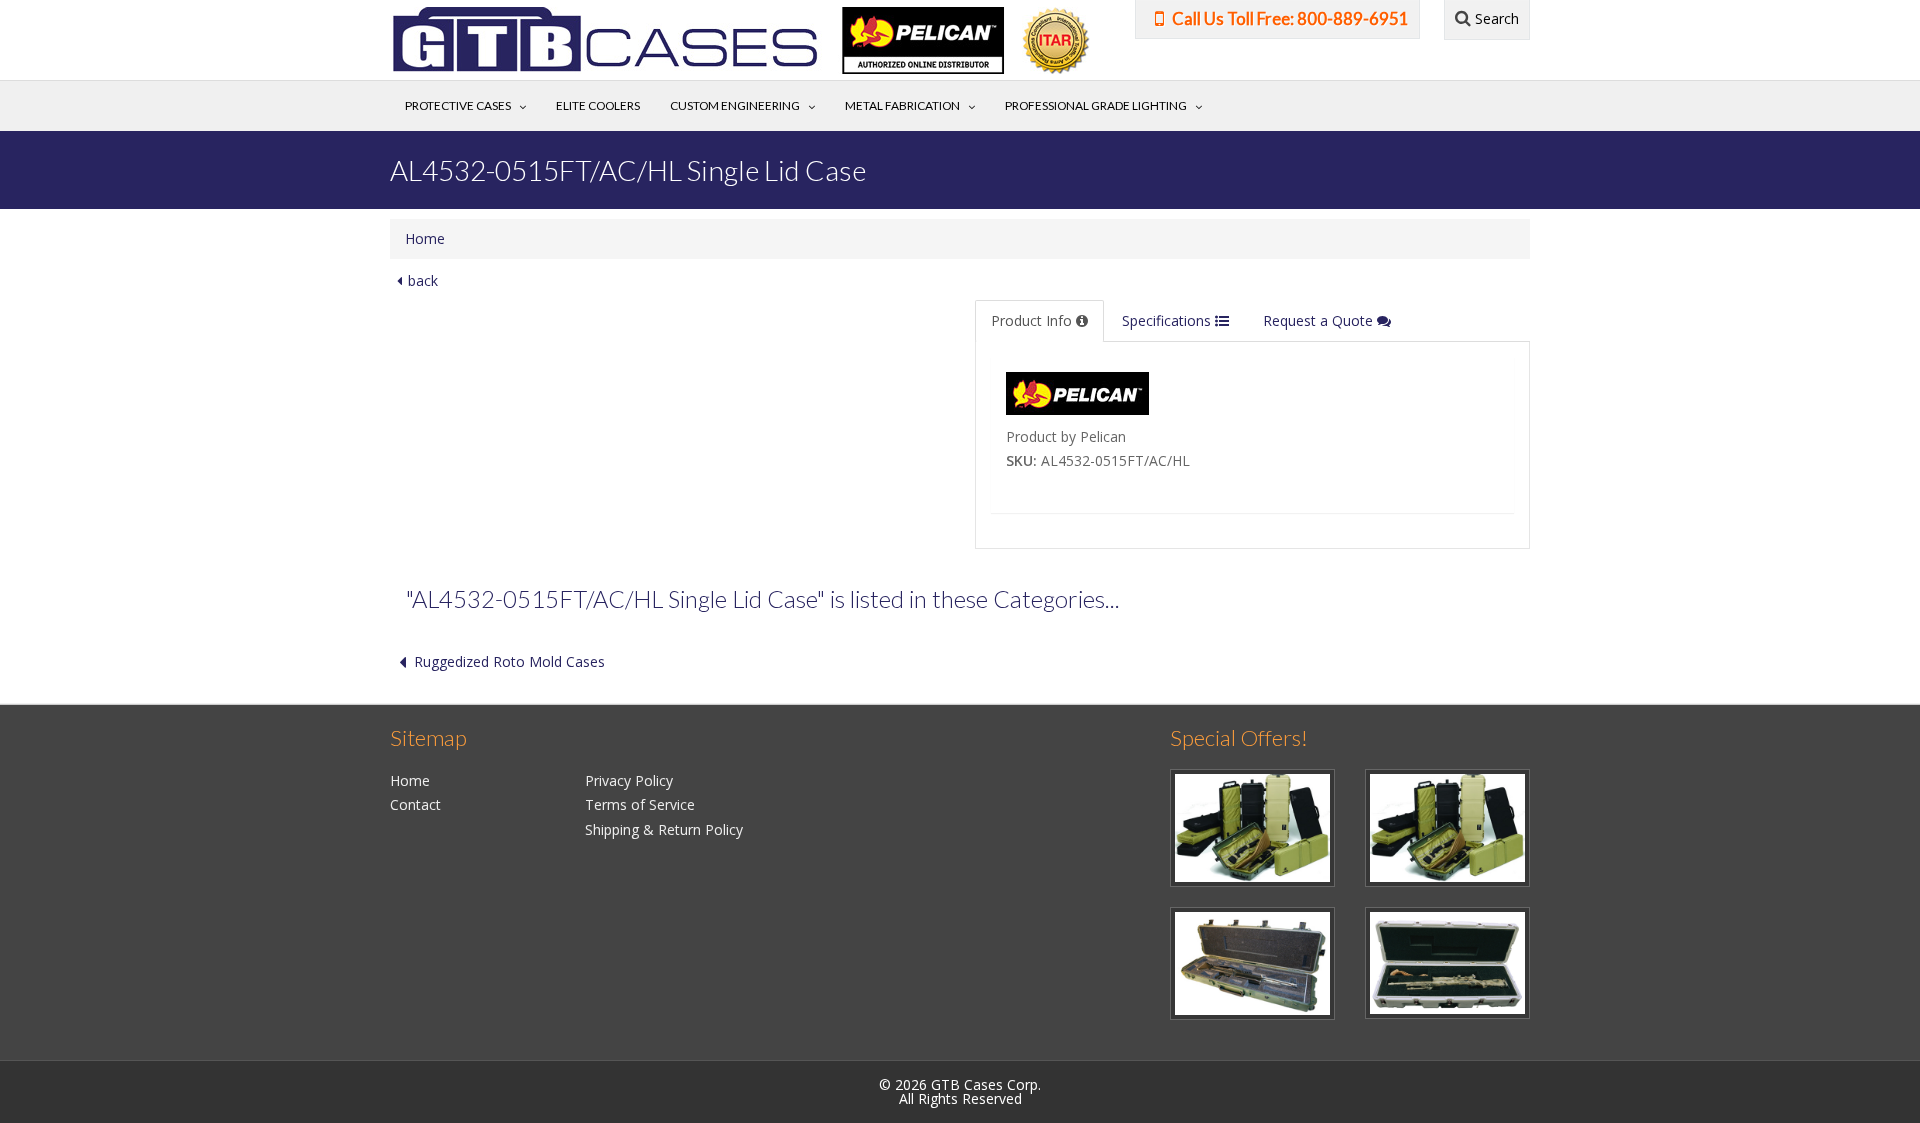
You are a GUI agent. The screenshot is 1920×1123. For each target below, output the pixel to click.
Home (425, 238)
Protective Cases (458, 105)
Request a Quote (1320, 320)
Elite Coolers (598, 105)
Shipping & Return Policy (664, 829)
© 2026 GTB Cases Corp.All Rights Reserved (960, 1091)
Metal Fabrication (902, 105)
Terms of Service (640, 804)
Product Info (1033, 320)
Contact (415, 804)
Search (1495, 18)
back (423, 280)
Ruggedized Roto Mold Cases (509, 661)
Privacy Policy (629, 780)
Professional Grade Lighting (1096, 105)
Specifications (1168, 320)
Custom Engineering (735, 105)
